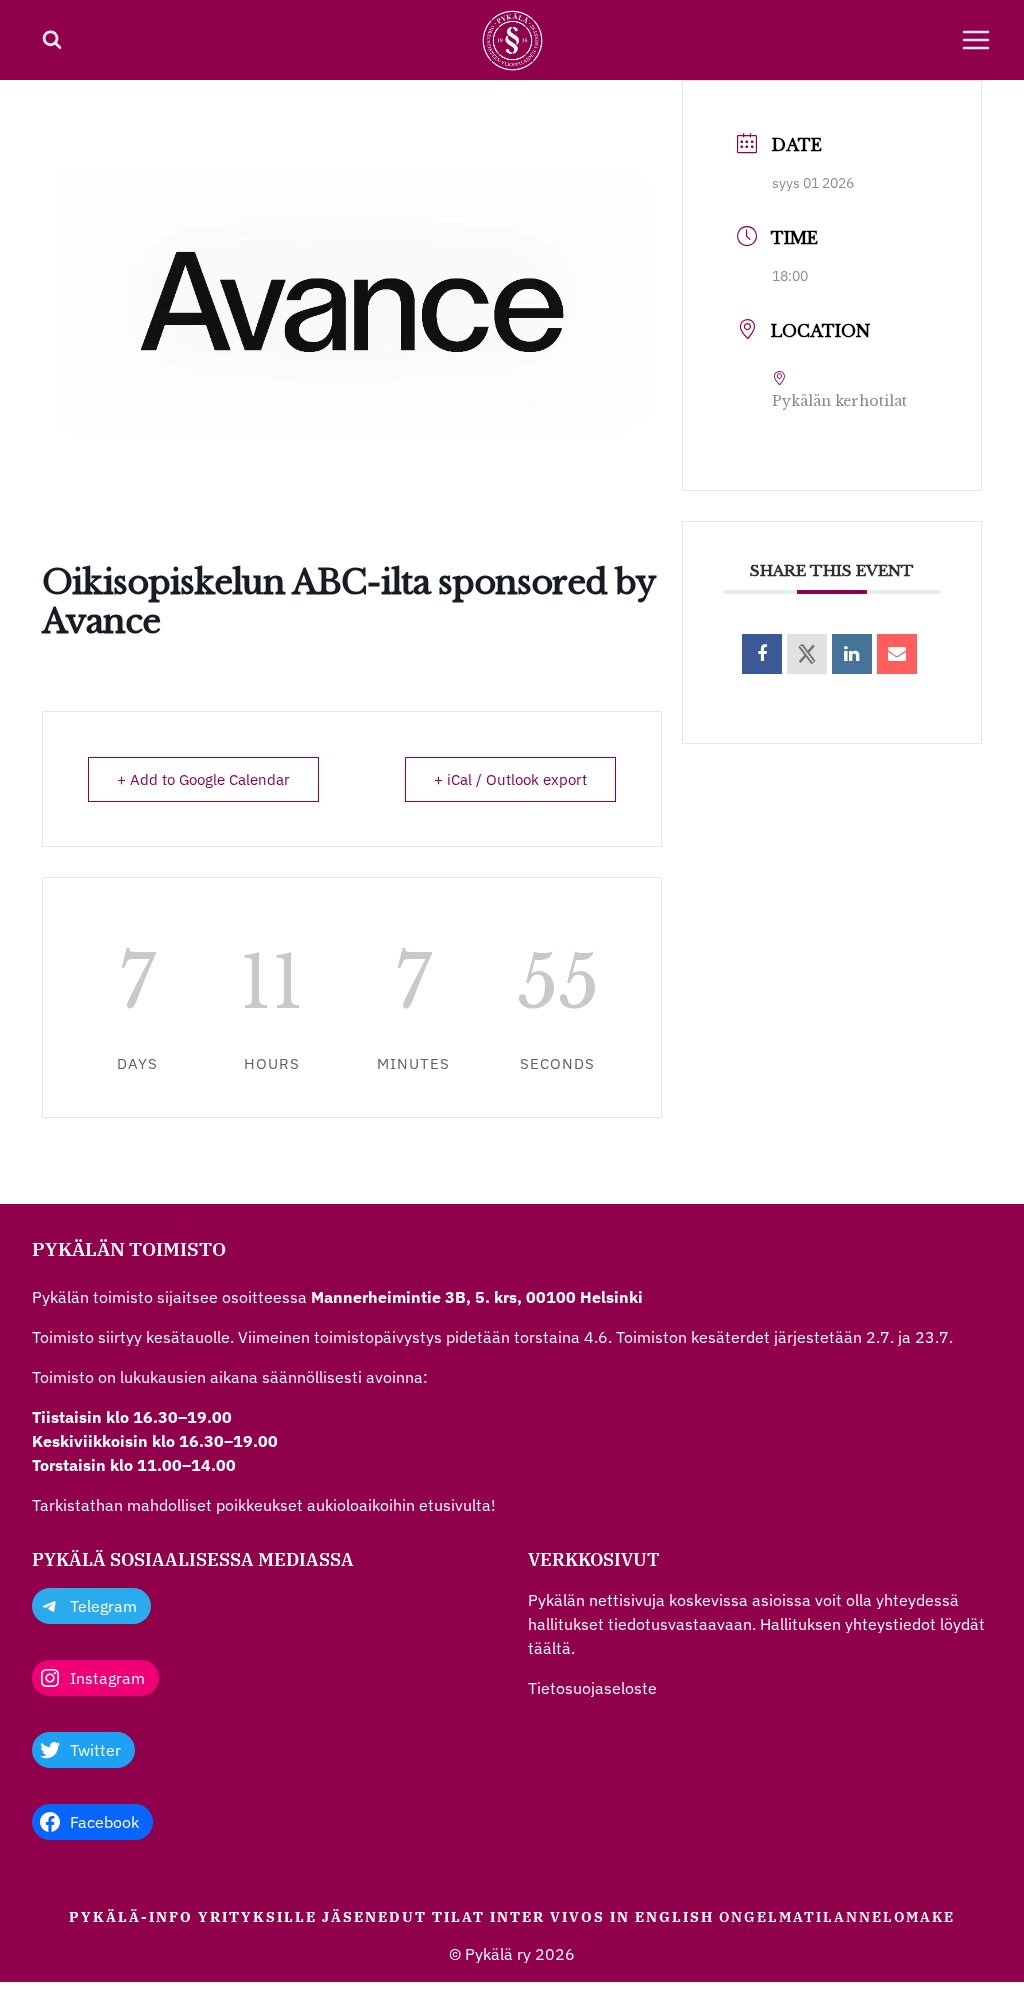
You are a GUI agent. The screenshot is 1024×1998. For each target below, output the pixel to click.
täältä (549, 1648)
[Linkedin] (852, 654)
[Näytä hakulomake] (52, 40)
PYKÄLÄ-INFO (131, 1917)
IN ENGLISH (662, 1917)
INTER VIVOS (547, 1917)
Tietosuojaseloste (592, 1688)
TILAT (458, 1917)
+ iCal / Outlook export (510, 779)
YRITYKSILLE (257, 1917)
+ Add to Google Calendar (203, 779)
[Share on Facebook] (762, 654)
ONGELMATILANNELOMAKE (837, 1917)
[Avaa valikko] (976, 40)
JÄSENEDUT (374, 1917)
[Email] (897, 654)
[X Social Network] (807, 654)
